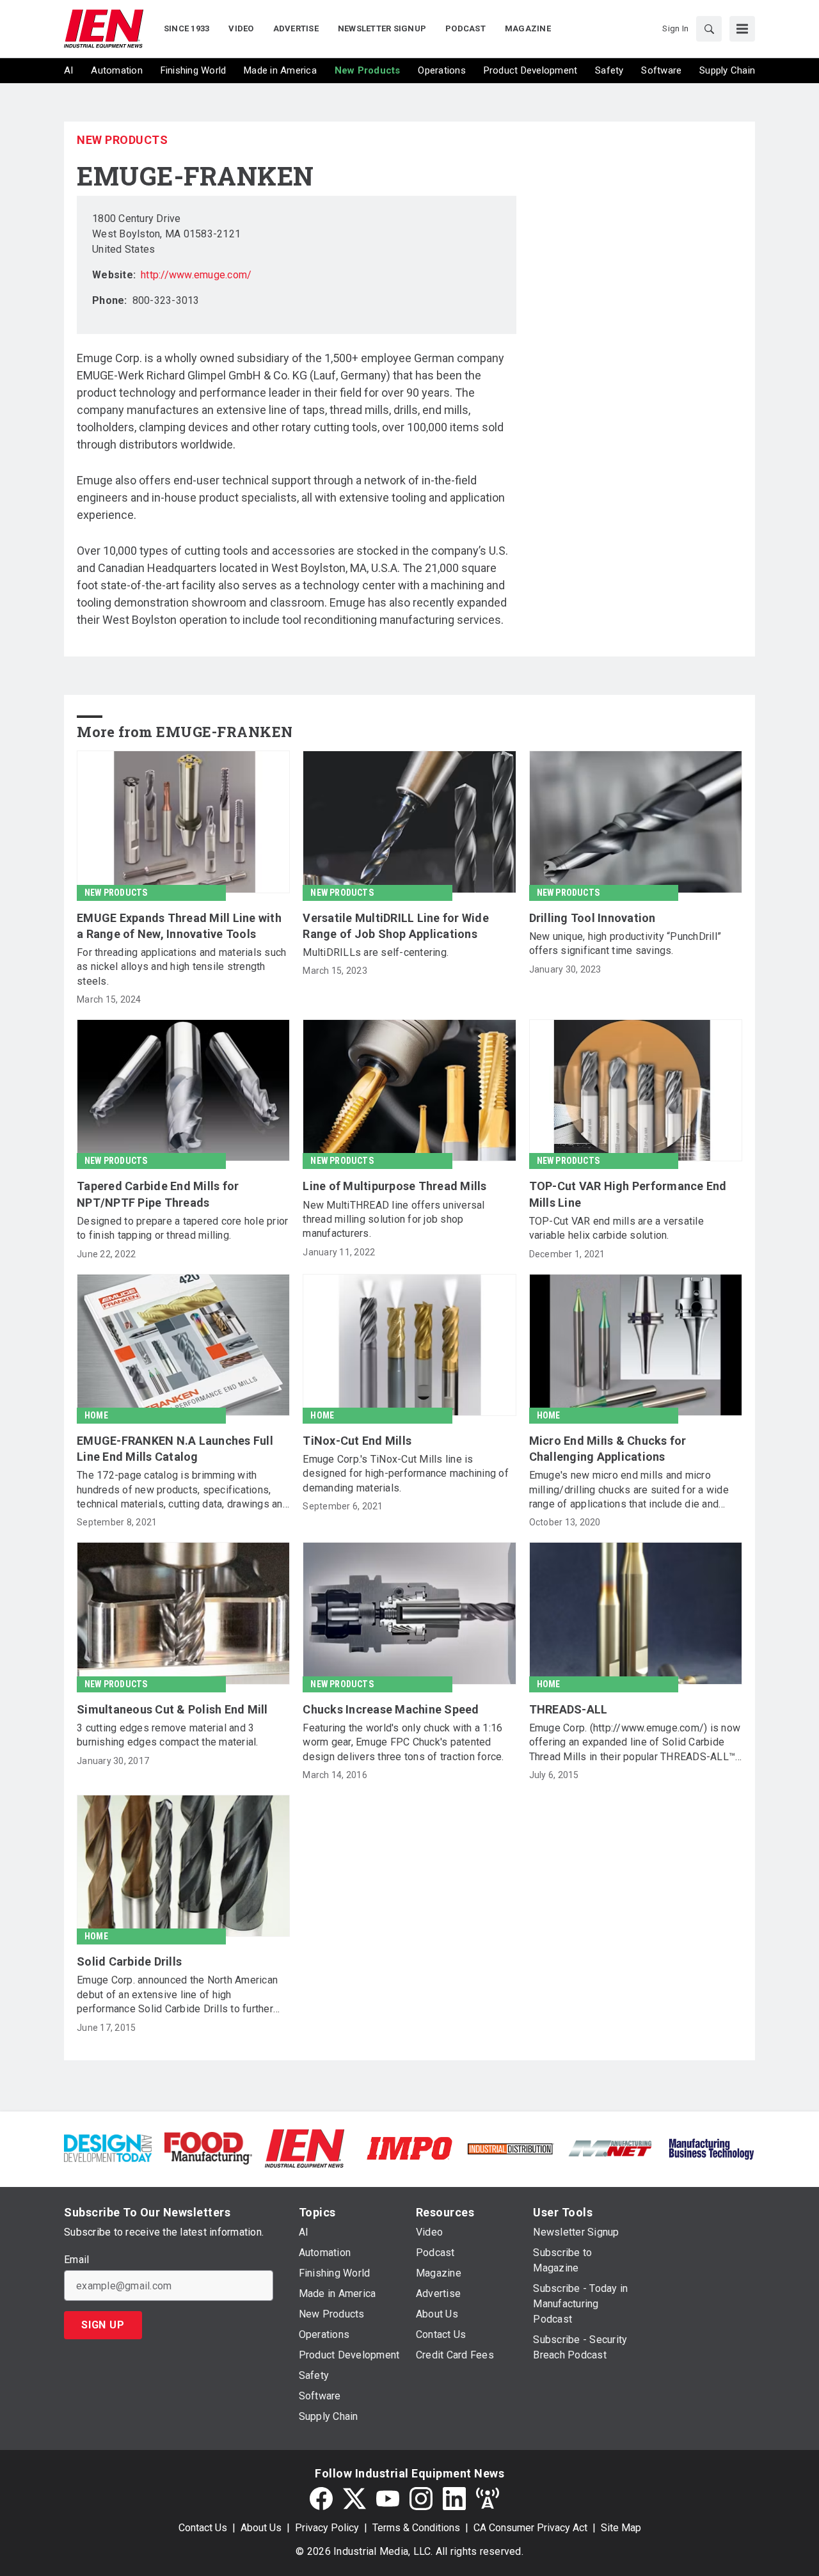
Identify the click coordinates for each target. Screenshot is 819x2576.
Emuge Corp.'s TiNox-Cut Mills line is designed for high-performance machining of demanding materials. (406, 1474)
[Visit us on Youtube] (388, 2499)
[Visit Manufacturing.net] (611, 2148)
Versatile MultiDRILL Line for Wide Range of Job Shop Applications (396, 926)
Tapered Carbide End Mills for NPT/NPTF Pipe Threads (158, 1194)
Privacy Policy (327, 2528)
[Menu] (742, 29)
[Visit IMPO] (409, 2148)
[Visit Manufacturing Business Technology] (711, 2148)
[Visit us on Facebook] (321, 2499)
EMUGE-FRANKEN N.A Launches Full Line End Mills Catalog (175, 1449)
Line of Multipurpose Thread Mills (394, 1186)
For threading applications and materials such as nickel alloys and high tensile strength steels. (181, 967)
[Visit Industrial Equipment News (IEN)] (305, 2148)
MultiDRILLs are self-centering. (376, 952)
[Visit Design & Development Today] (108, 2148)
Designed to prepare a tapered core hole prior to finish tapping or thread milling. (182, 1228)
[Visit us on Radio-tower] (488, 2499)
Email (76, 2260)
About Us (261, 2528)
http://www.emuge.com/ (196, 275)
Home (96, 1415)
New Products (122, 140)
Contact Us (203, 2528)
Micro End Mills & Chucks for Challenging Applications (608, 1449)
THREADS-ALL (569, 1709)
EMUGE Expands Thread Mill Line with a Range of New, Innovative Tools (179, 926)
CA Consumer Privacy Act (530, 2528)
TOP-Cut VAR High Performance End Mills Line (628, 1194)
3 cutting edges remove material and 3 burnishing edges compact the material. (168, 1735)
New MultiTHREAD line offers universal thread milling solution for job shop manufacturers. (394, 1220)
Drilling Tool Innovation (592, 918)
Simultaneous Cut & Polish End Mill (172, 1709)
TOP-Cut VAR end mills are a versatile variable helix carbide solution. (616, 1228)
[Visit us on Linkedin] (454, 2499)
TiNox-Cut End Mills (357, 1441)
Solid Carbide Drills (129, 1961)
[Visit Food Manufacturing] (208, 2148)
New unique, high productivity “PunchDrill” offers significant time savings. (625, 943)
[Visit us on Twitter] (354, 2499)
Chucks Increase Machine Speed (391, 1709)
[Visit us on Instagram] (421, 2499)
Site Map (621, 2528)
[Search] (709, 29)
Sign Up (103, 2325)
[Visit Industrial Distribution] (510, 2148)
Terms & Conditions (416, 2528)
